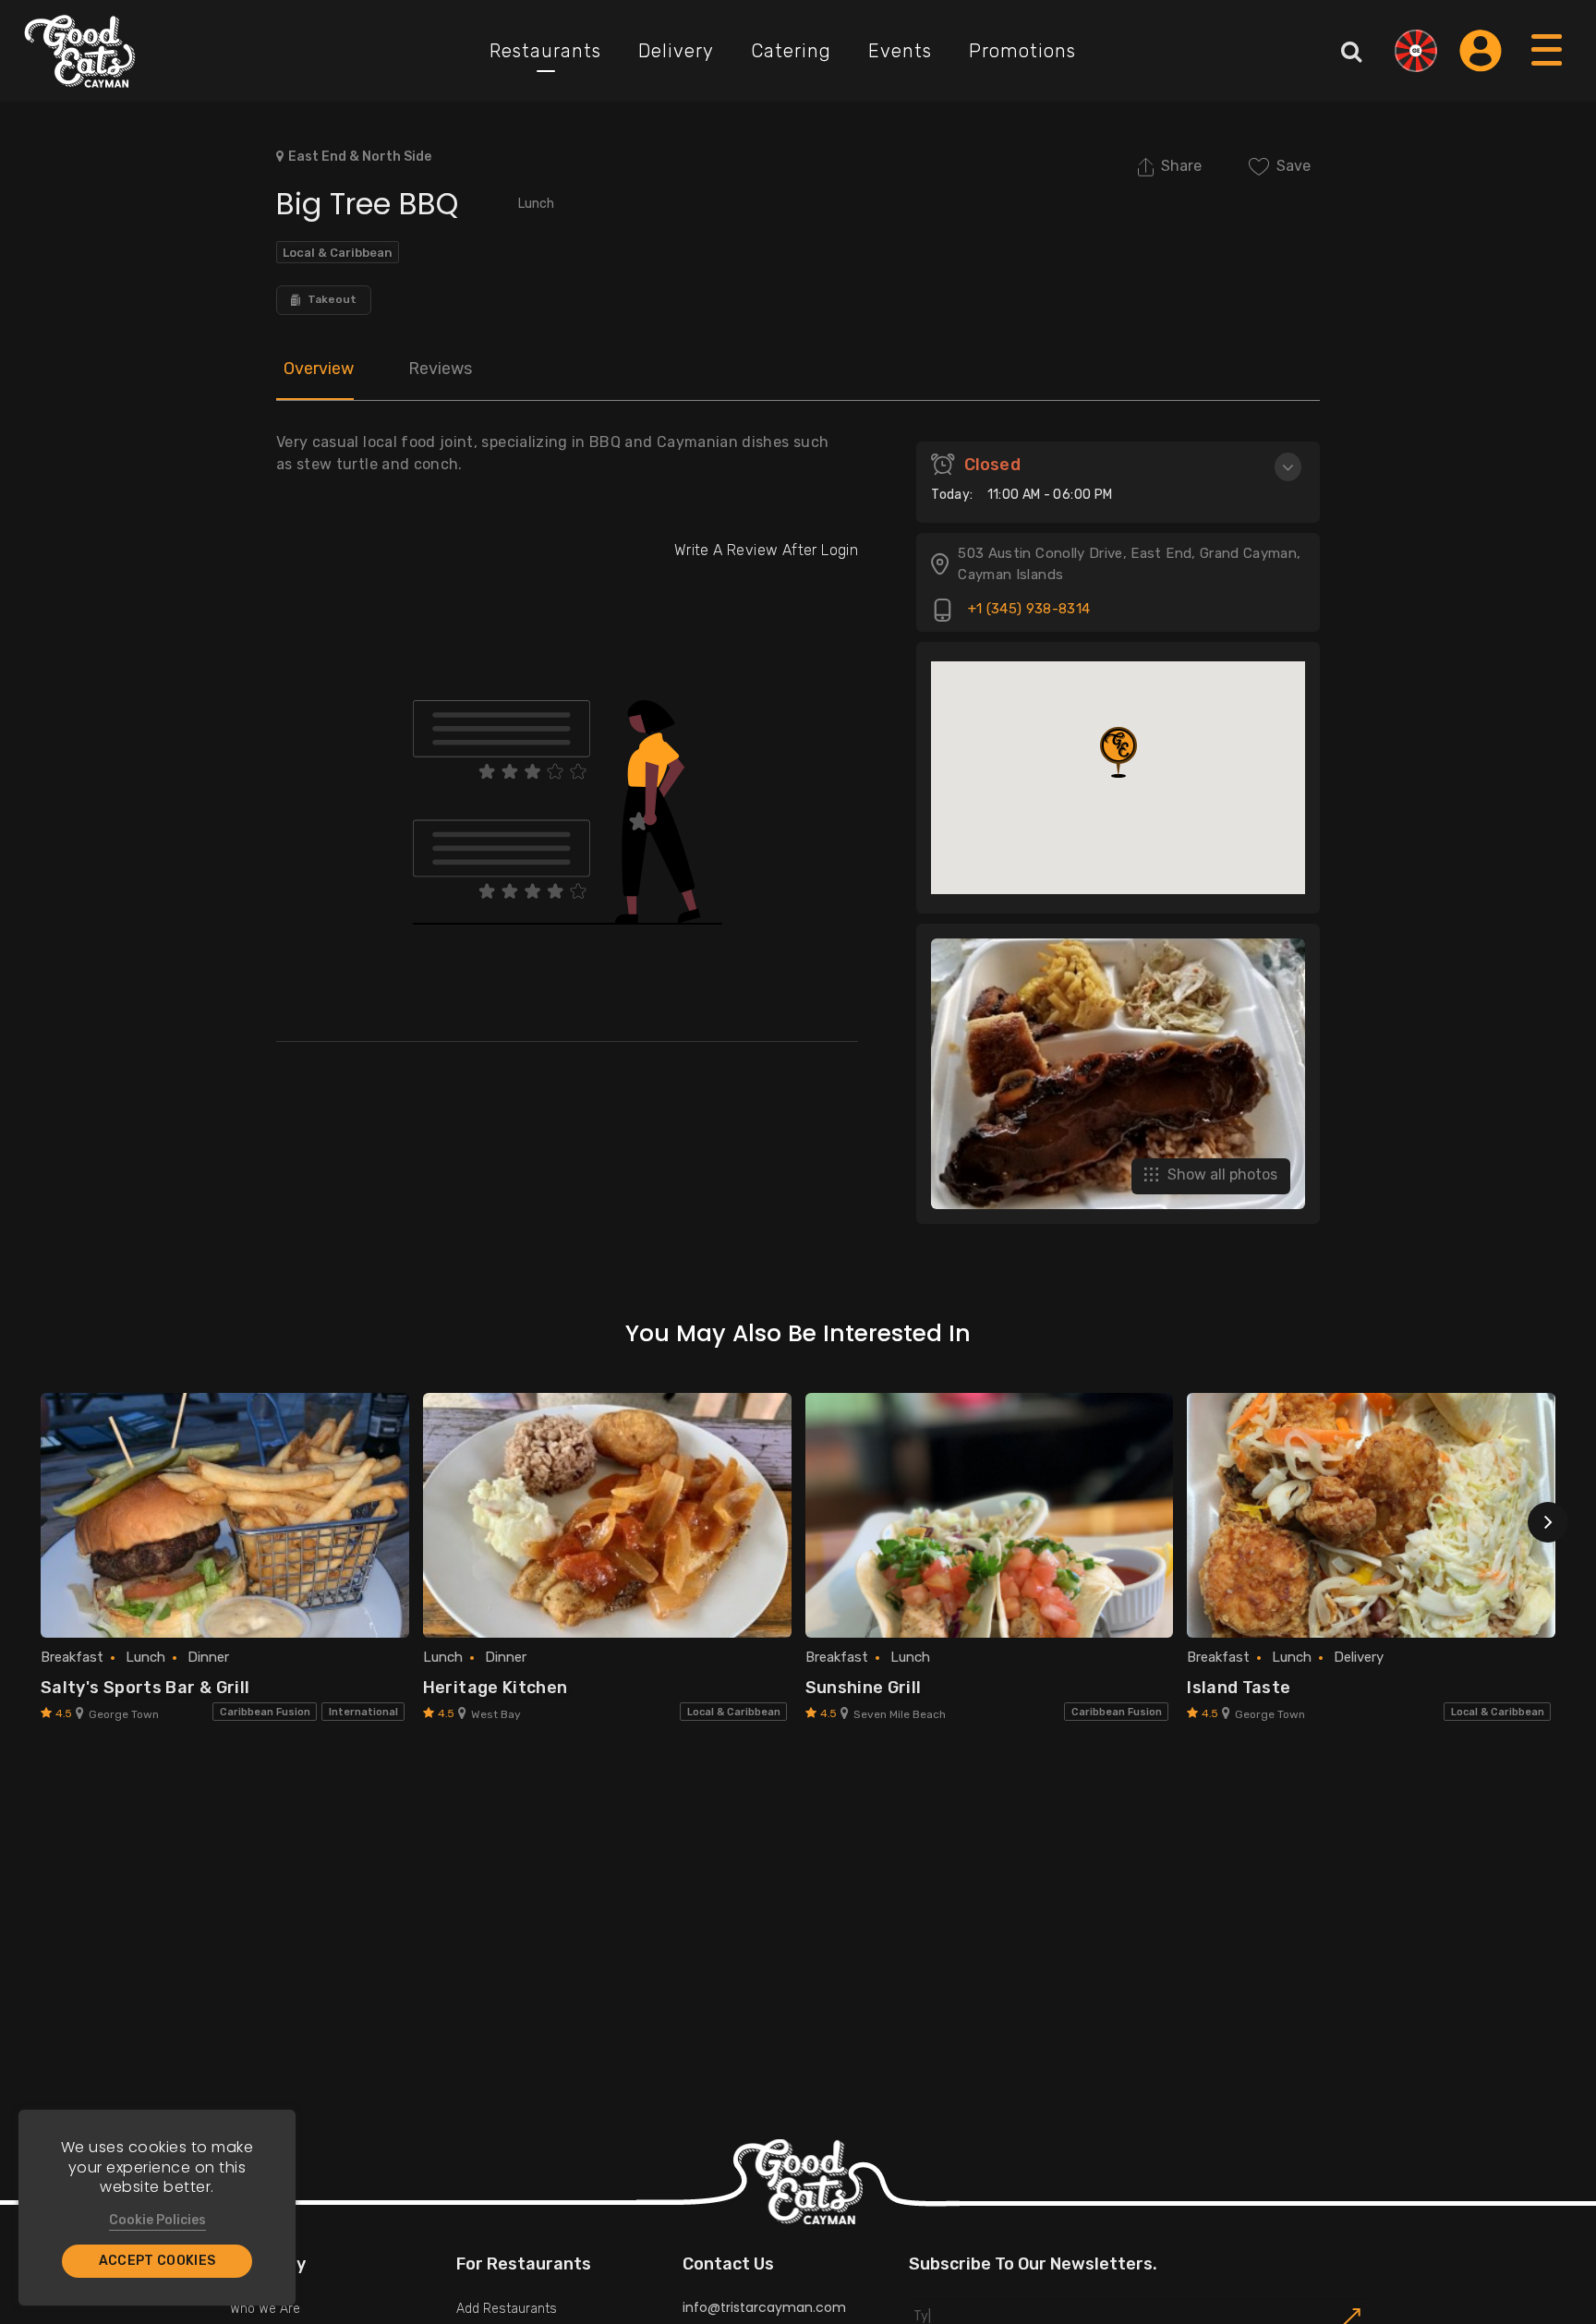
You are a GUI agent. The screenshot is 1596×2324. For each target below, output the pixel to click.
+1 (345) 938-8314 (1027, 610)
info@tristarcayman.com (764, 2307)
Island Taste (1239, 1688)
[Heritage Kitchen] (607, 1516)
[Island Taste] (1371, 1516)
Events (900, 51)
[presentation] (1548, 1522)
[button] (1118, 752)
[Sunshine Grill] (990, 1516)
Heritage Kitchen (496, 1688)
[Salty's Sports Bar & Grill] (225, 1516)
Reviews (440, 369)
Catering (791, 51)
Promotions (1022, 51)
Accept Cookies (157, 2261)
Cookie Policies (157, 2220)
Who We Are (265, 2309)
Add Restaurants (507, 2309)
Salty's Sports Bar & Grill (145, 1688)
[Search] (1351, 51)
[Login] (1481, 51)
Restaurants (545, 51)
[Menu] (1548, 68)
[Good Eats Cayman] (80, 51)
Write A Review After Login (766, 550)
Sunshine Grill (864, 1688)
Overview (319, 369)
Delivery (676, 51)
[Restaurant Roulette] (1416, 51)
